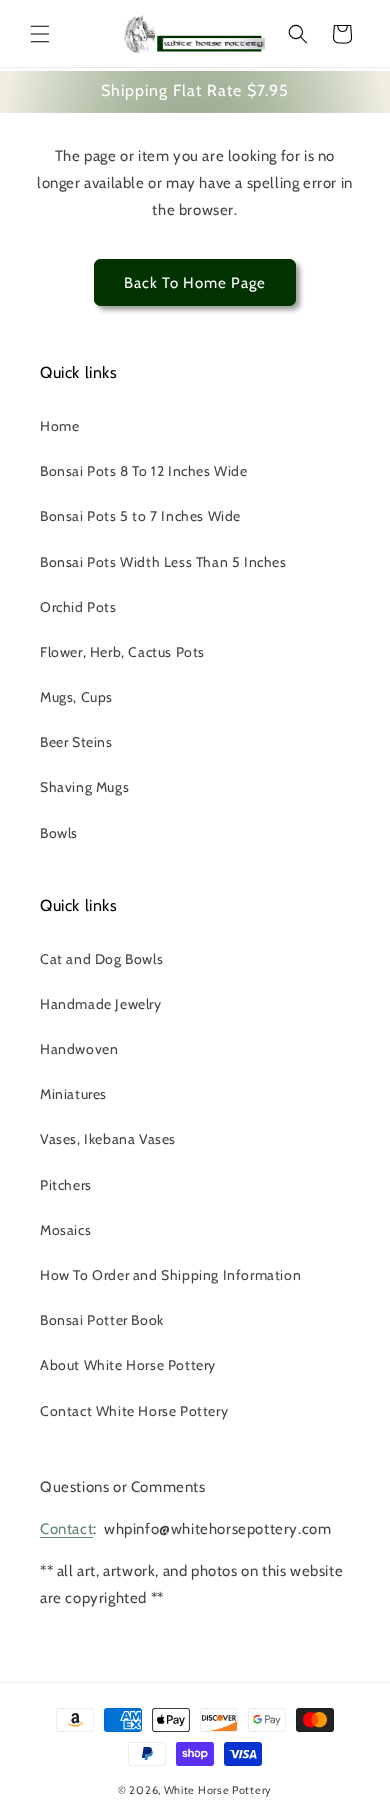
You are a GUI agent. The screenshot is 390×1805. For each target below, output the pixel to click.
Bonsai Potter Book (102, 1320)
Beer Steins (76, 742)
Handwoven (79, 1049)
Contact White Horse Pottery (134, 1411)
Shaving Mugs (84, 787)
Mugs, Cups (76, 697)
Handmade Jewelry (101, 1004)
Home (59, 426)
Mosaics (65, 1230)
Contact (66, 1529)
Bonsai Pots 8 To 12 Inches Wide (144, 471)
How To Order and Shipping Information (170, 1275)
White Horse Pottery (218, 1790)
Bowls (59, 833)
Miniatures (73, 1094)
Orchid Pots (78, 607)
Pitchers (66, 1185)
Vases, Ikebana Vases (108, 1139)
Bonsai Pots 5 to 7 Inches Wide (140, 516)
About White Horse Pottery (128, 1365)
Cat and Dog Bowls (101, 959)
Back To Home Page (195, 283)
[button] (40, 34)
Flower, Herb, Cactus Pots (122, 652)
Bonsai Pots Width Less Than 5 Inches (163, 562)
